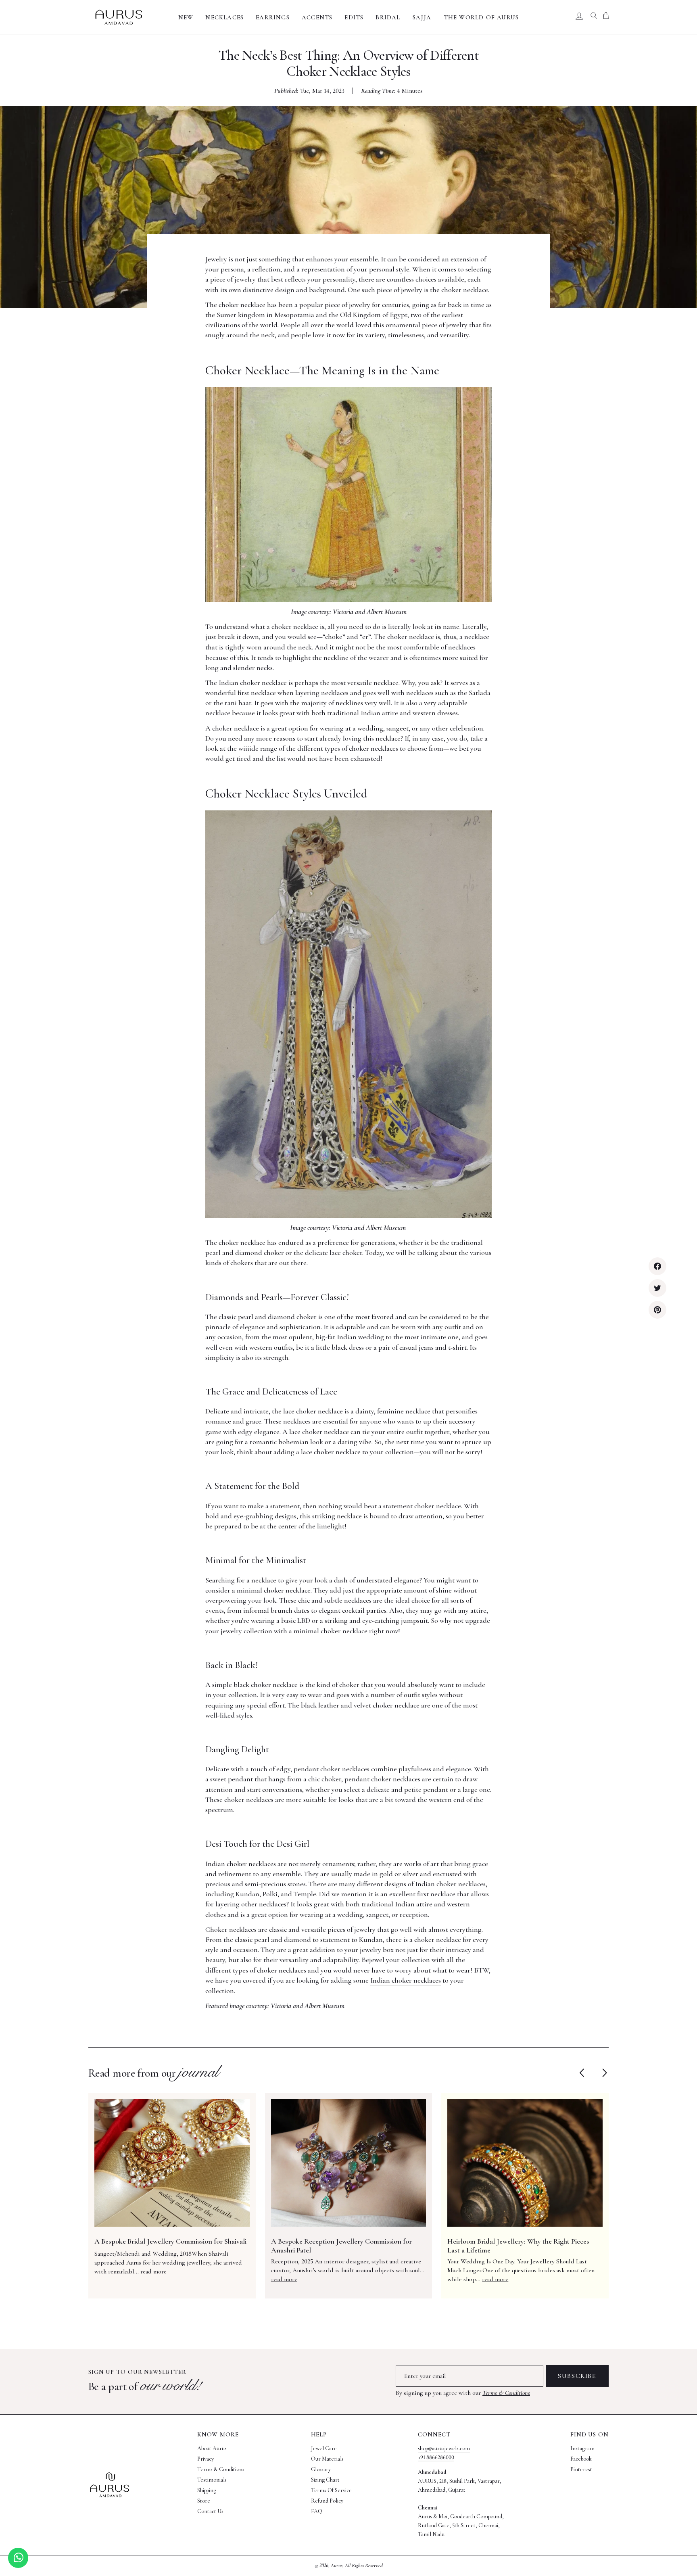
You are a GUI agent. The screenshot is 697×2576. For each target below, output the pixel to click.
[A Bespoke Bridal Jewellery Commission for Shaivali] (172, 2163)
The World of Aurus (481, 17)
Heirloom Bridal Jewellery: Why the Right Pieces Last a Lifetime (518, 2246)
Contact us (210, 2511)
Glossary (321, 2469)
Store (204, 2501)
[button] (603, 2073)
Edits (354, 17)
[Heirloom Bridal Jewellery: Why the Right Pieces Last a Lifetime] (525, 2163)
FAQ (317, 2511)
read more (153, 2271)
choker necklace (411, 637)
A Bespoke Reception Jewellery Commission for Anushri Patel (341, 2246)
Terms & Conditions (506, 2393)
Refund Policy (327, 2501)
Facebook (581, 2459)
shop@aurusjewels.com (444, 2448)
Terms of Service (331, 2490)
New (186, 17)
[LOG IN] (579, 17)
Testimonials (212, 2480)
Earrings (273, 17)
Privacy (206, 2459)
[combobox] (594, 17)
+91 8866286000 (436, 2457)
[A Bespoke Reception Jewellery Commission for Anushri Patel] (349, 2163)
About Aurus (212, 2448)
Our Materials (327, 2459)
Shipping (207, 2490)
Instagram (582, 2448)
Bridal (388, 17)
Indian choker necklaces (406, 1980)
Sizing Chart (325, 2480)
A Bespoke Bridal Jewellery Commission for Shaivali (170, 2241)
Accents (317, 17)
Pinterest (581, 2469)
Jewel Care (324, 2448)
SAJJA (422, 17)
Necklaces (224, 17)
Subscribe (577, 2376)
